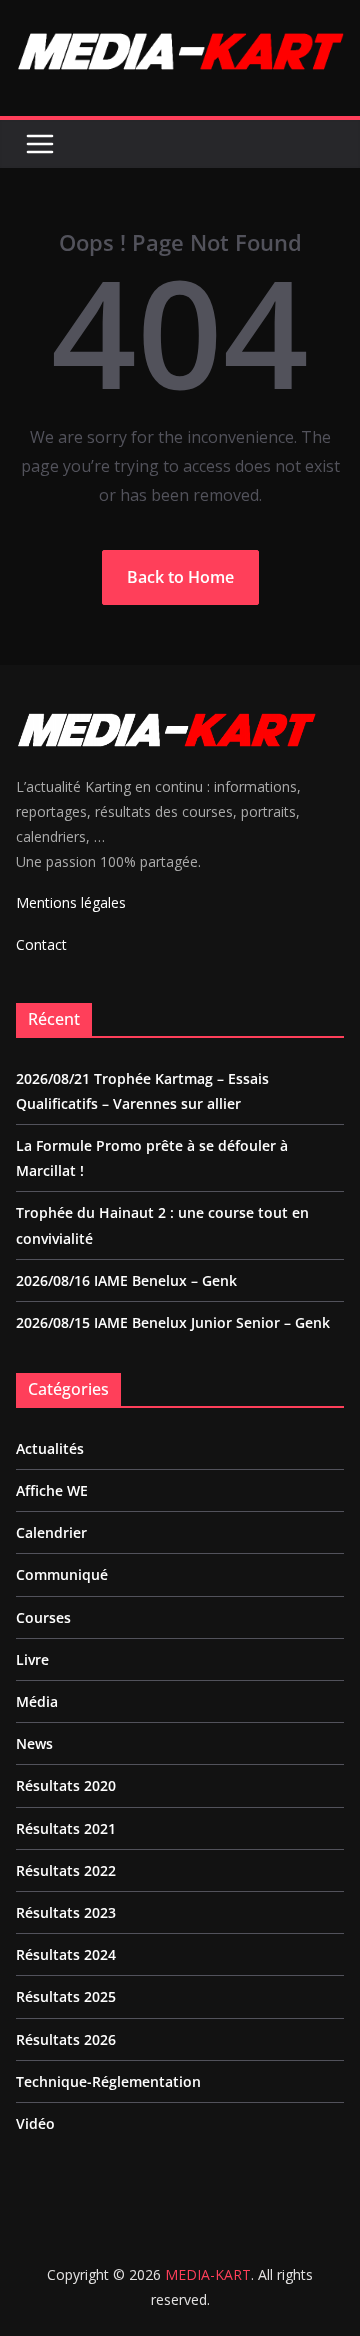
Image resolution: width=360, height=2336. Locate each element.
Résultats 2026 (66, 2039)
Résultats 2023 (66, 1912)
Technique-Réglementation (108, 2081)
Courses (43, 1617)
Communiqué (62, 1574)
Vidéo (35, 2123)
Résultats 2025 (66, 1996)
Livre (32, 1659)
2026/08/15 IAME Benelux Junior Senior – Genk (173, 1322)
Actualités (50, 1448)
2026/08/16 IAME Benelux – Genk (126, 1280)
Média (37, 1701)
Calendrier (51, 1532)
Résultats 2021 (66, 1828)
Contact (41, 944)
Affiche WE (52, 1490)
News (34, 1743)
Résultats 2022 (66, 1870)
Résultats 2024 (66, 1954)
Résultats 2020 (66, 1785)
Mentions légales (71, 902)
